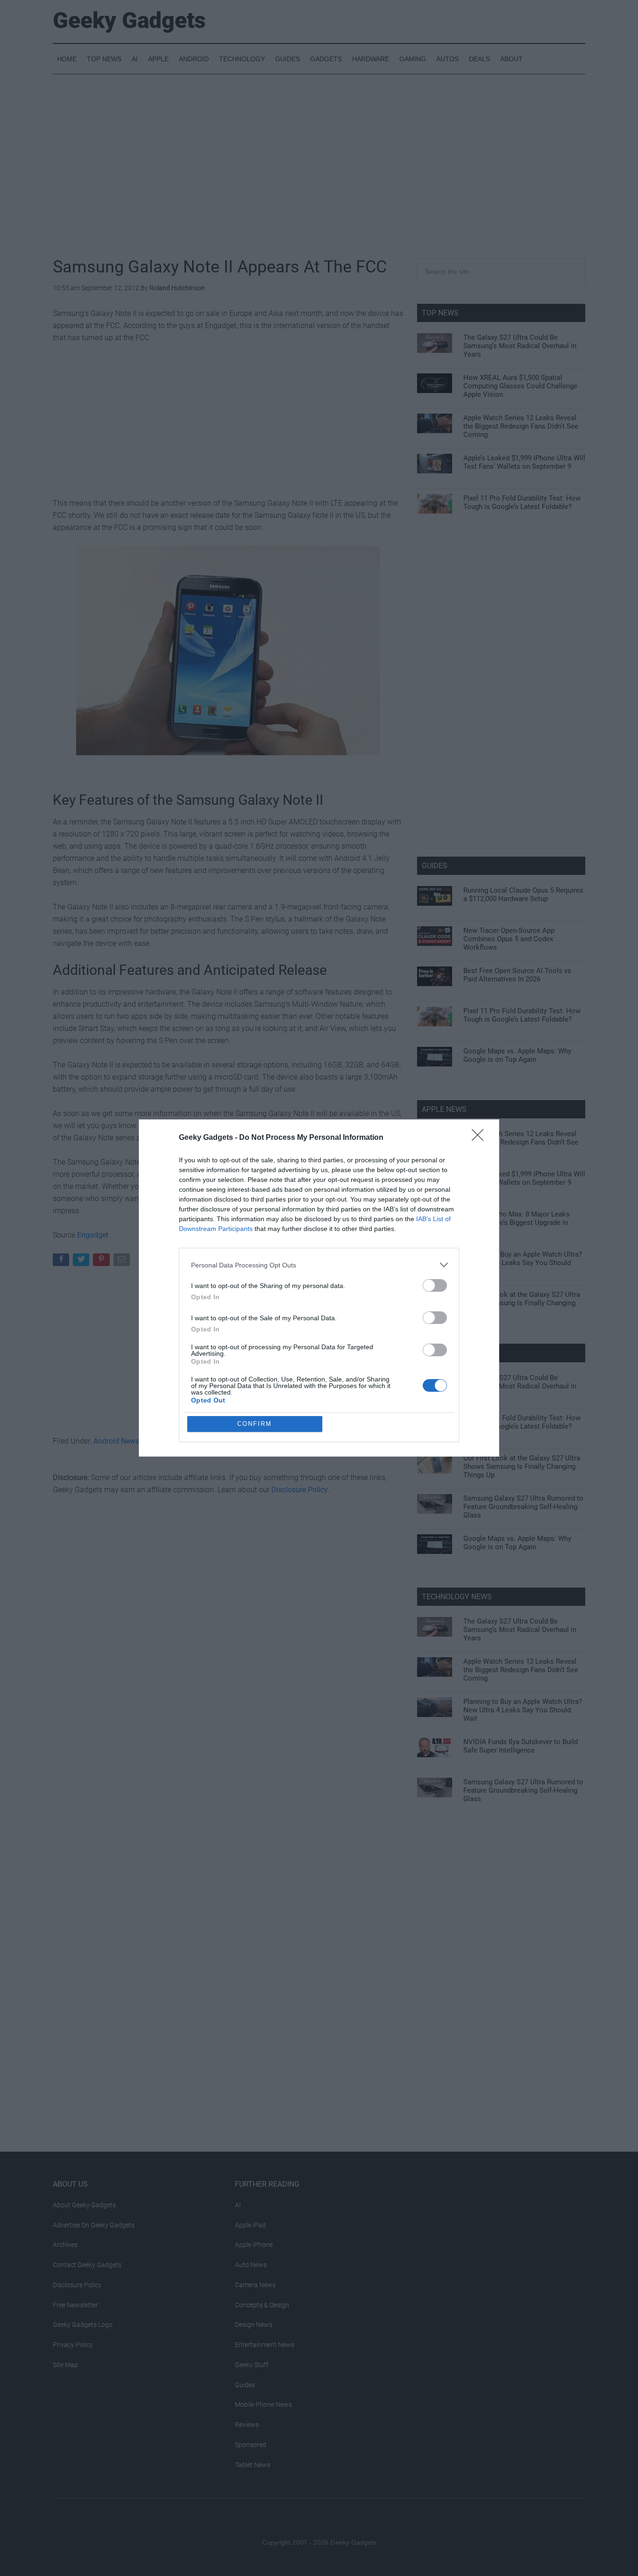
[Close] (481, 1138)
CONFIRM (255, 1424)
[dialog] (319, 1288)
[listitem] (319, 1265)
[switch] (435, 1285)
